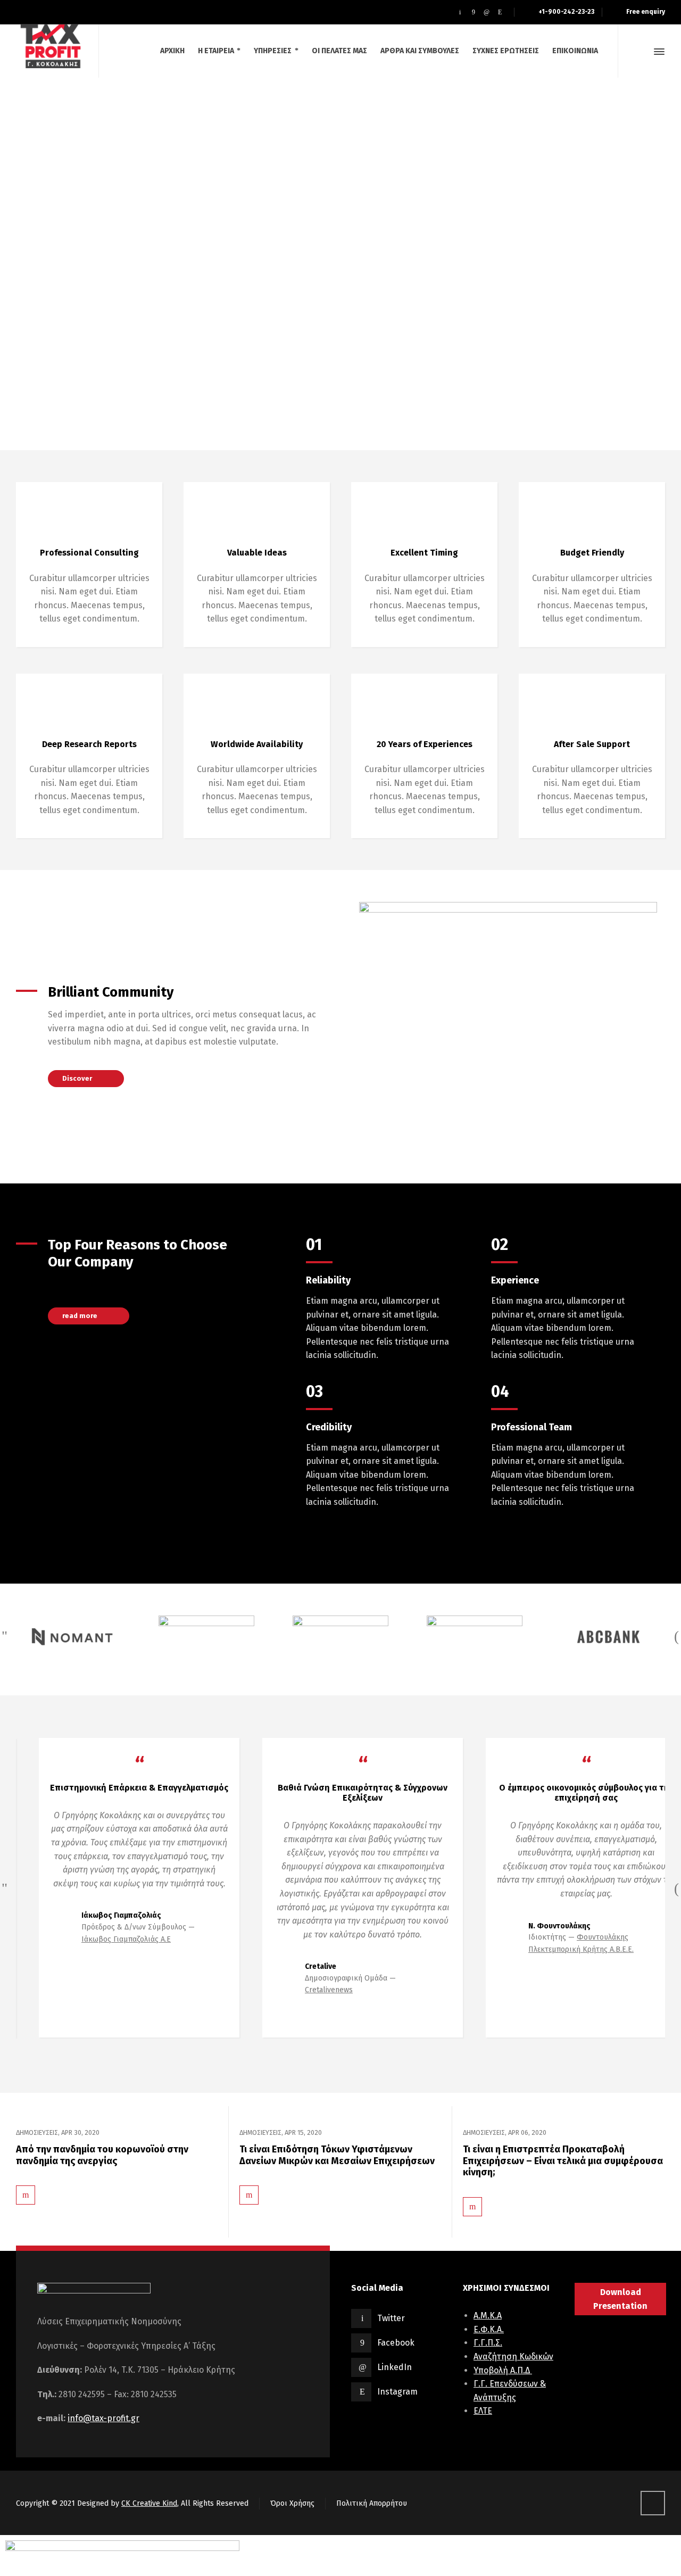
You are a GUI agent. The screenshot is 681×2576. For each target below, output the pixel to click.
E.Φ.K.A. (489, 2329)
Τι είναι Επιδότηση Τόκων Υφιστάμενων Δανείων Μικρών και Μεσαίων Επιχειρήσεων (337, 2155)
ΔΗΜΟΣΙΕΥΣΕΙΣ (37, 2132)
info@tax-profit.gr (103, 2418)
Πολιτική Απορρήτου (372, 2503)
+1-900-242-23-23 (566, 12)
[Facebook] (473, 12)
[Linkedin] (487, 12)
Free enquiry (646, 12)
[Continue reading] (26, 2187)
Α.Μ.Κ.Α (488, 2316)
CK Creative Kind (149, 2503)
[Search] (640, 52)
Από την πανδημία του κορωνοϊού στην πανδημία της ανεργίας (102, 2155)
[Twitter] (460, 12)
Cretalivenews (306, 1990)
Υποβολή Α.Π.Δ (503, 2370)
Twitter (391, 2318)
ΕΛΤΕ (483, 2411)
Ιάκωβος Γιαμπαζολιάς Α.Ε (103, 1939)
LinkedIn (395, 2367)
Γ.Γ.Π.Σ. (488, 2343)
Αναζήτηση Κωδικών (513, 2356)
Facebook (396, 2343)
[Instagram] (500, 12)
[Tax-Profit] (51, 43)
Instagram (397, 2392)
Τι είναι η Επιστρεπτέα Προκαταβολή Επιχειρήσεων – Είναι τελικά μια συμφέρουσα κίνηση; (563, 2161)
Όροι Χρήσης (292, 2503)
